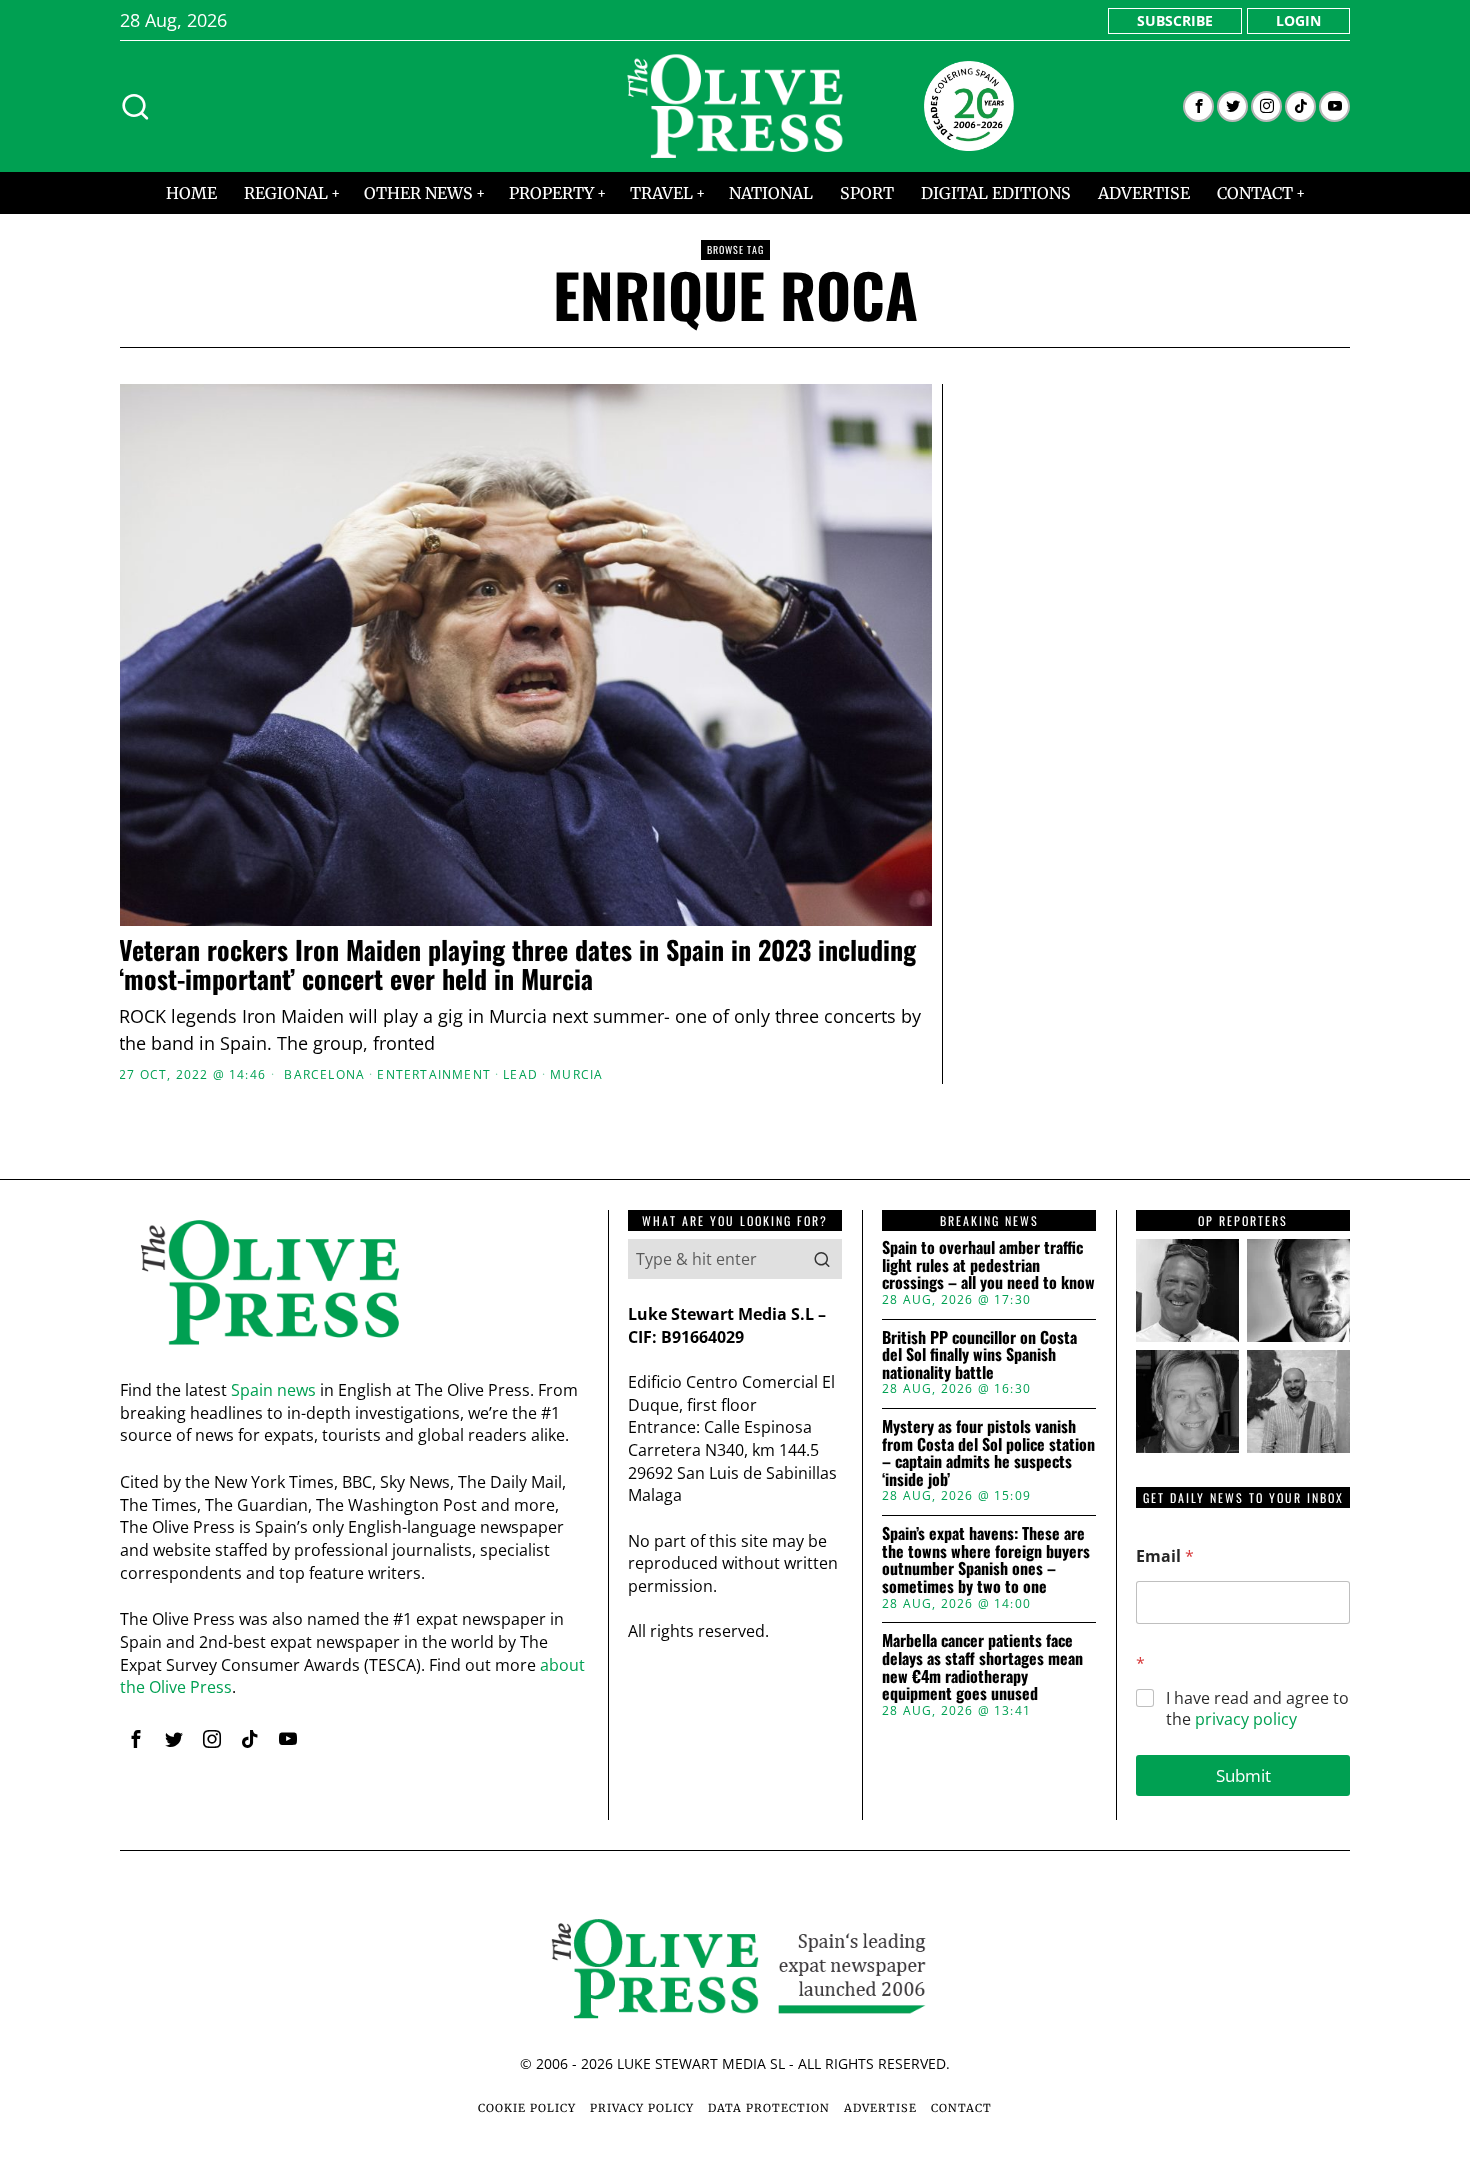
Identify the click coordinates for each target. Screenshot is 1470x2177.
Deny (448, 1282)
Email (1165, 1556)
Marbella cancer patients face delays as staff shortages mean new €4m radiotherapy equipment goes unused (982, 1667)
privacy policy (1246, 1719)
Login (1298, 20)
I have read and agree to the (1257, 1709)
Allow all (1022, 1282)
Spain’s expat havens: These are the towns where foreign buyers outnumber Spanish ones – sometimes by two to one (986, 1560)
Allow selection (735, 1282)
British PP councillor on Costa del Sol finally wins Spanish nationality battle (979, 1355)
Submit (1243, 1775)
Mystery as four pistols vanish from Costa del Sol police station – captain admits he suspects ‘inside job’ (988, 1453)
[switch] (622, 1187)
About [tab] (1035, 933)
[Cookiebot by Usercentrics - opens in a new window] (1075, 868)
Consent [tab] (435, 933)
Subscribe (1175, 20)
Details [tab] (735, 933)
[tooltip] (1198, 106)
